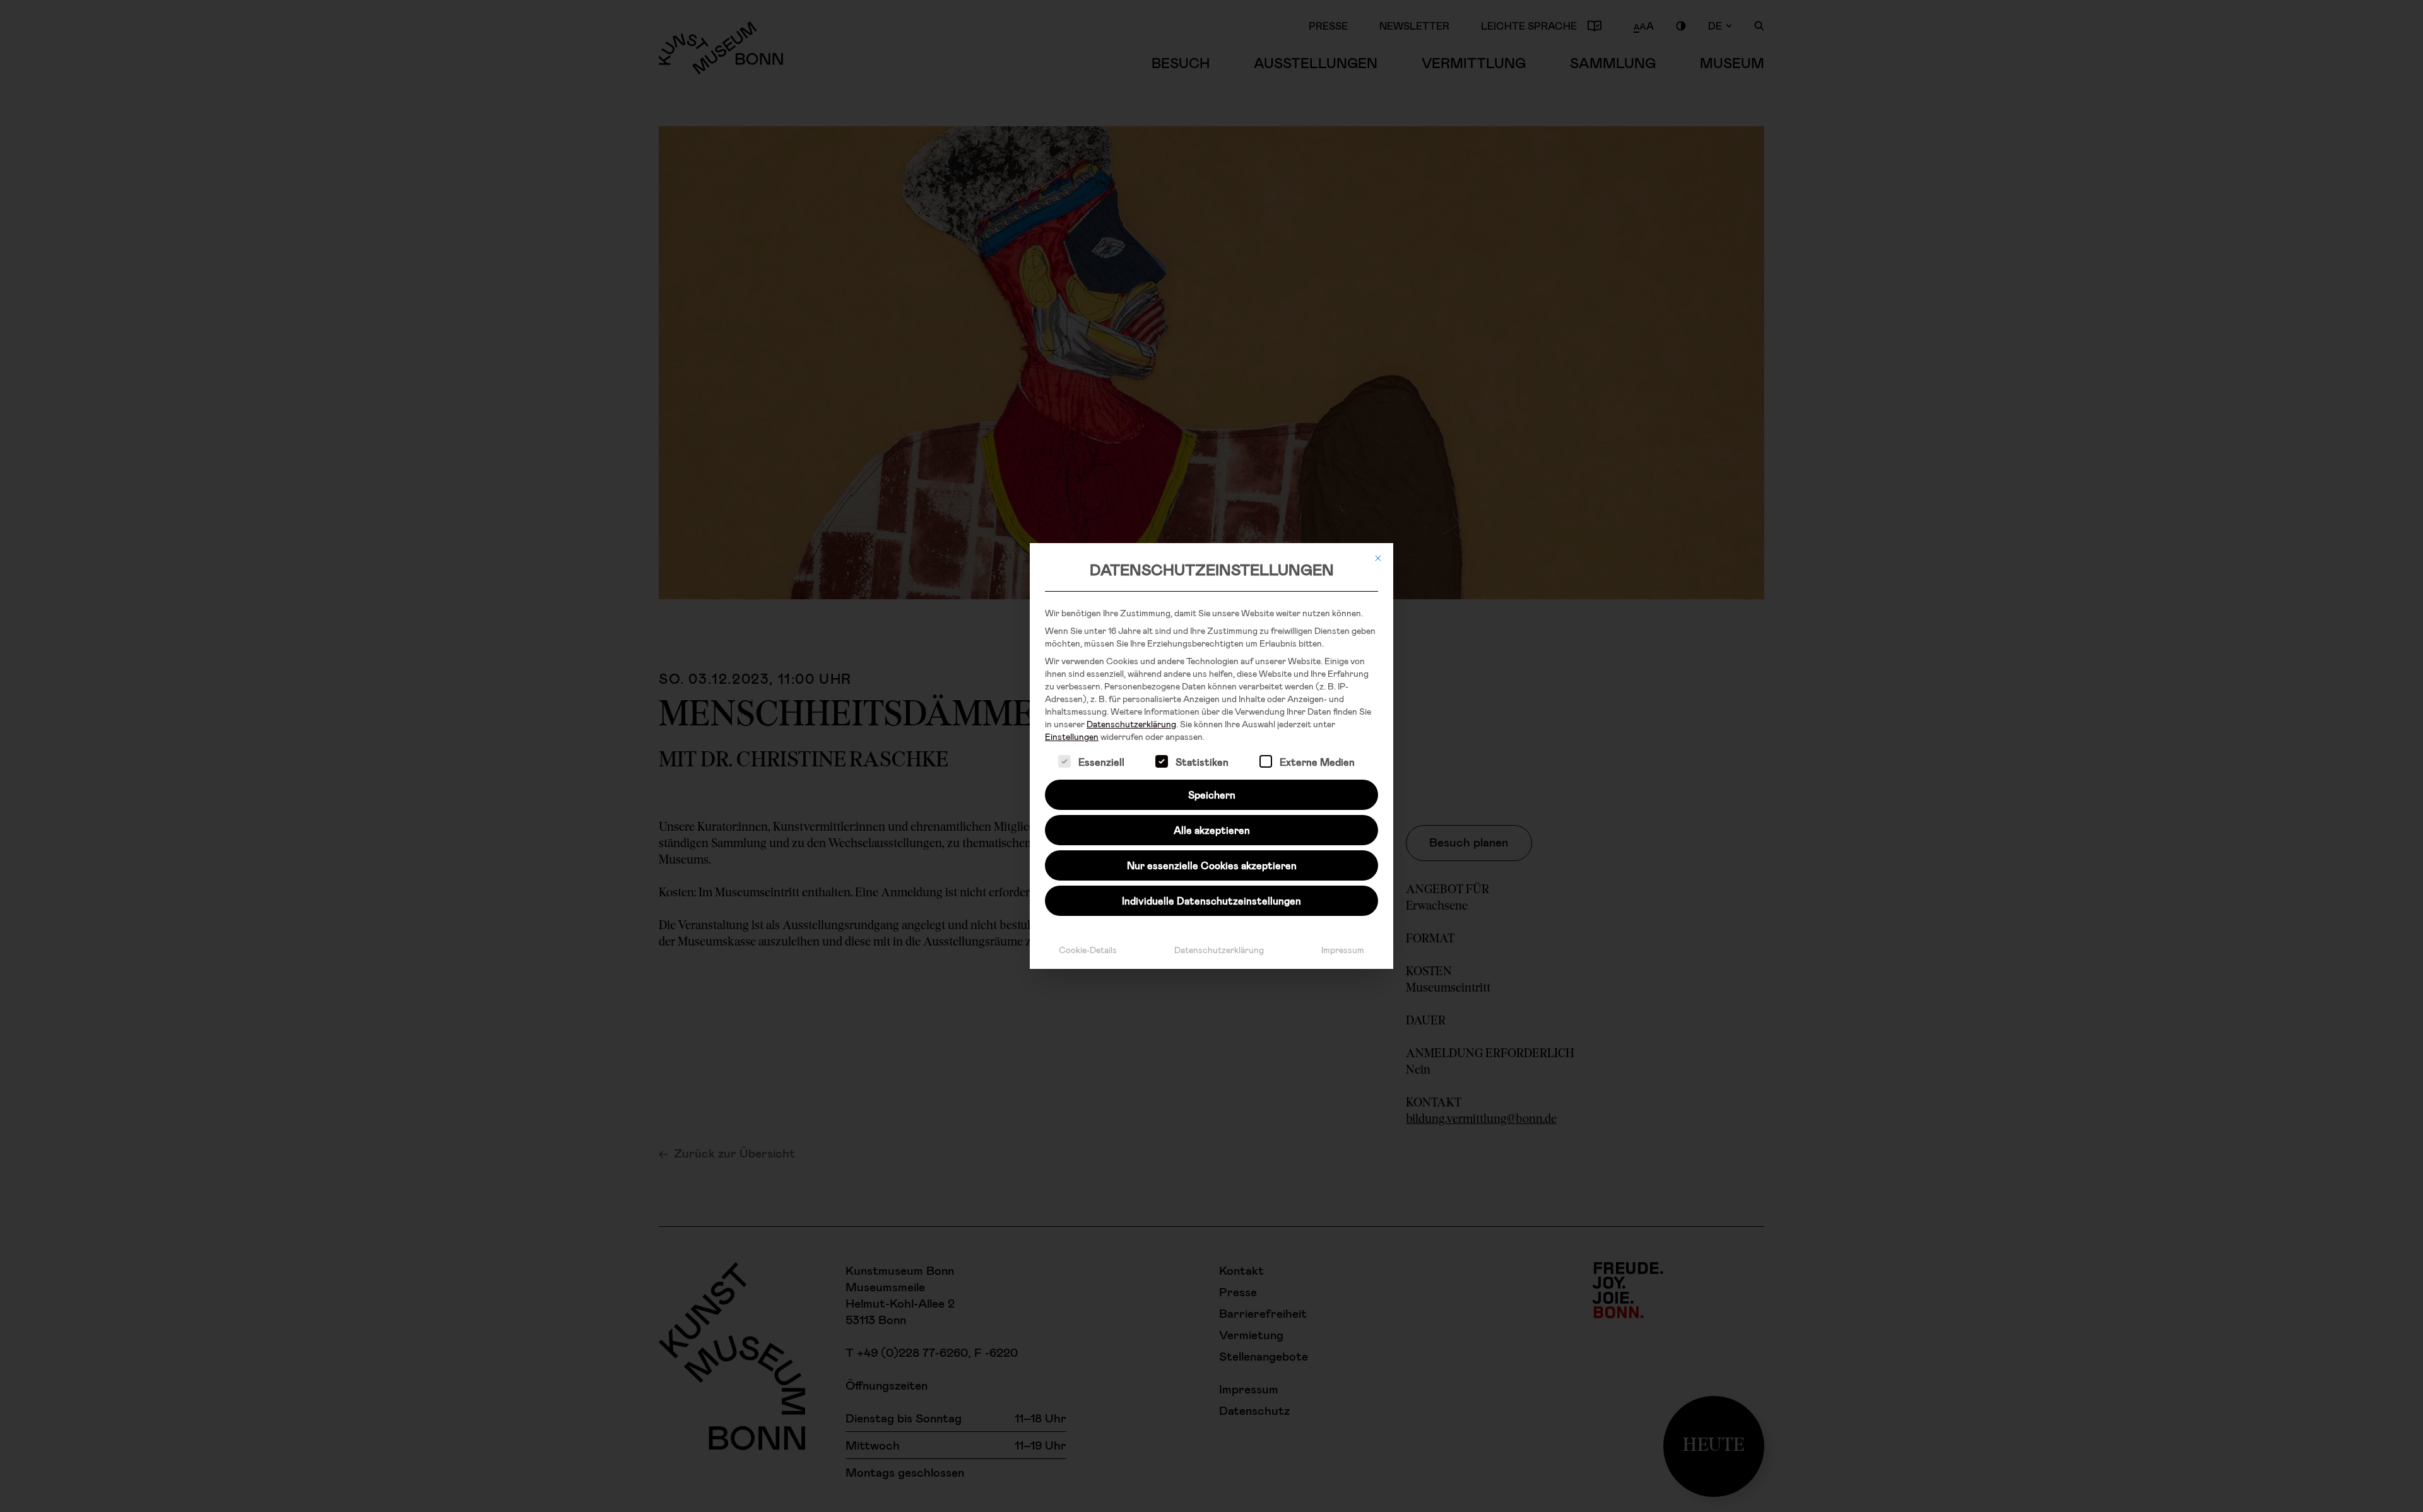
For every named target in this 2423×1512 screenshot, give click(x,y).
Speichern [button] (1212, 794)
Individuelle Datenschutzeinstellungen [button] (1211, 900)
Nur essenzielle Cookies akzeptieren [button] (1212, 865)
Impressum (1343, 950)
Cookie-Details (1088, 950)
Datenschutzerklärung (1131, 724)
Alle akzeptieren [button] (1212, 830)
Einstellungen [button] (1072, 736)
